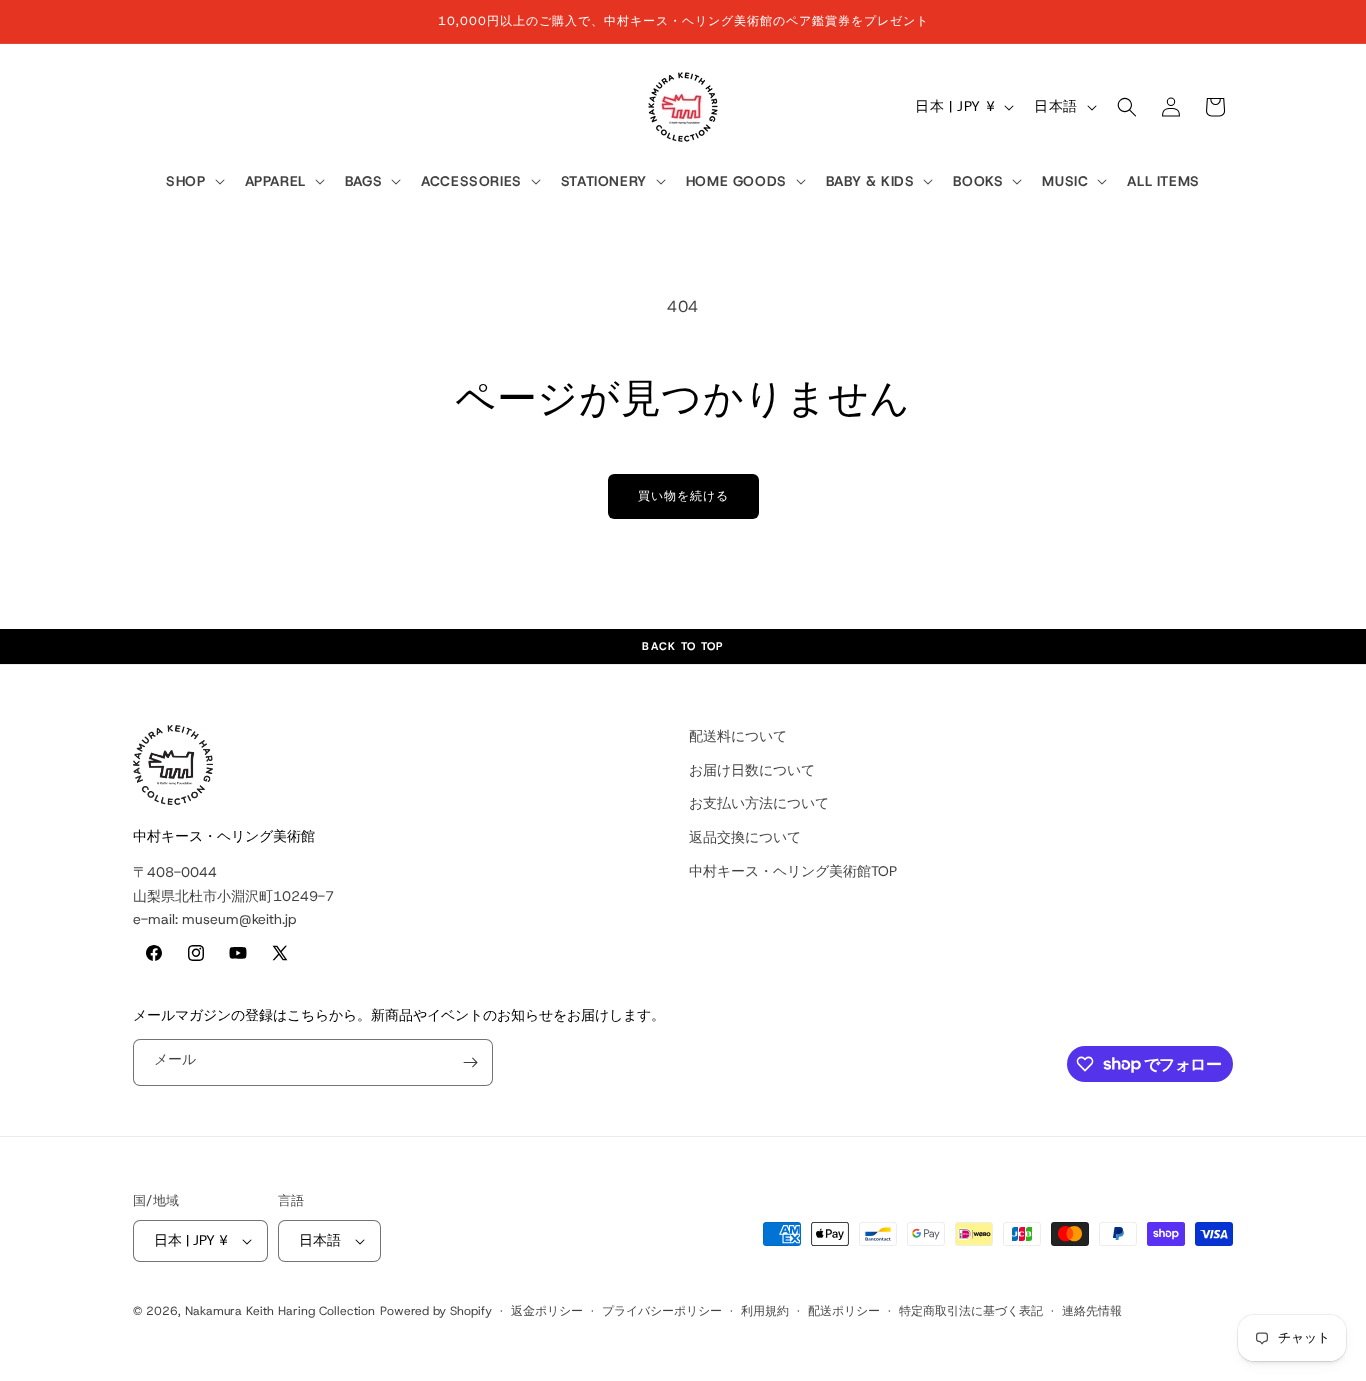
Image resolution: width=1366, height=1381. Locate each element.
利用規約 (765, 1311)
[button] (193, 182)
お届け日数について (752, 770)
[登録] (470, 1062)
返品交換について (745, 837)
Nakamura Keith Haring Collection (280, 1311)
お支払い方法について (759, 803)
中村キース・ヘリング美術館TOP (793, 871)
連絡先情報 (1092, 1311)
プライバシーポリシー (662, 1311)
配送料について (738, 736)
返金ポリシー (547, 1311)
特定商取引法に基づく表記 (971, 1311)
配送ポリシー (844, 1311)
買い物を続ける (683, 496)
